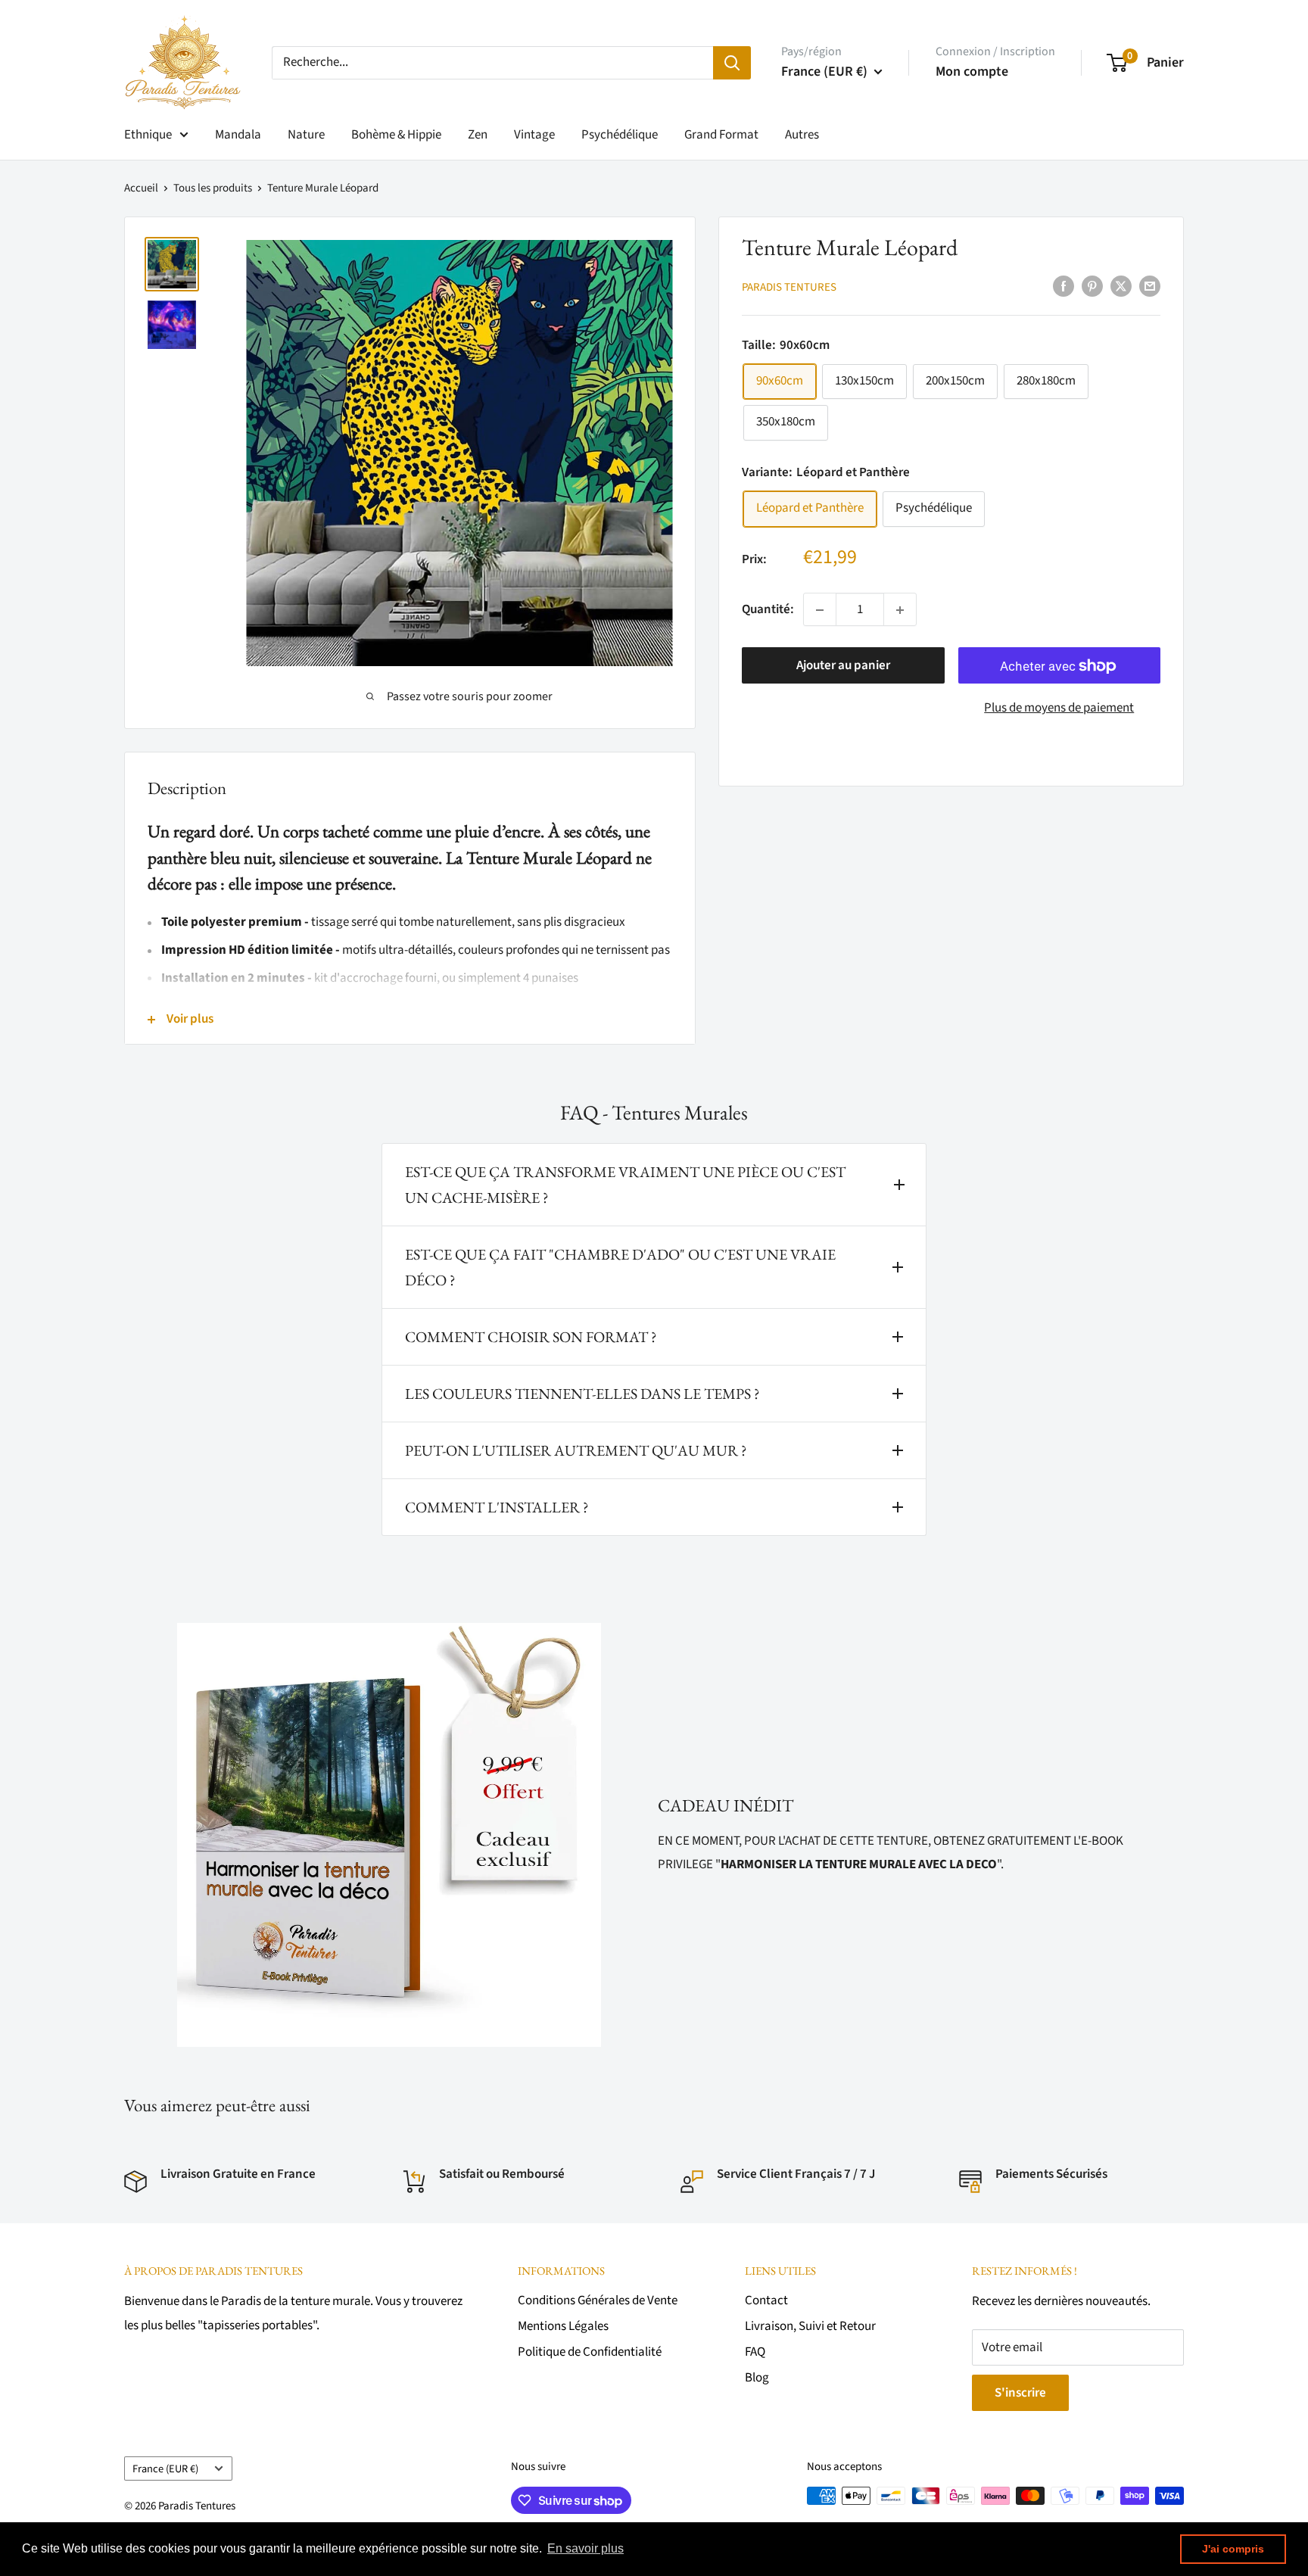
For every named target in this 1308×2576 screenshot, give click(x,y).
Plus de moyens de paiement (1059, 709)
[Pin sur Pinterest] (1092, 286)
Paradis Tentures (789, 287)
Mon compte (972, 72)
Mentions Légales (563, 2326)
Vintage (534, 135)
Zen (478, 135)
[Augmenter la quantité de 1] (900, 610)
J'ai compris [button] (1233, 2549)
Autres (802, 135)
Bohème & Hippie (396, 135)
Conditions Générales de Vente (598, 2300)
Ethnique (148, 135)
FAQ (755, 2352)
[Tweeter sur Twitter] (1121, 286)
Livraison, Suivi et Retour (810, 2326)
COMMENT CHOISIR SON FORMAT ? (531, 1337)
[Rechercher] (732, 63)
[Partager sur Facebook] (1064, 286)
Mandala (238, 135)
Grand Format (721, 135)
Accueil (141, 188)
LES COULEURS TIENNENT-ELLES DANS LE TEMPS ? (582, 1394)
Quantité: (768, 609)
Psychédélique (620, 135)
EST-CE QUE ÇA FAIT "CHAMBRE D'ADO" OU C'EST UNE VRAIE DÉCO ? (620, 1267)
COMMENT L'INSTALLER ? (497, 1507)
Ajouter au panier (843, 666)
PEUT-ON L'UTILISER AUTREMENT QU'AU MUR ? (576, 1450)
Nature (306, 135)
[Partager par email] (1150, 286)
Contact (766, 2300)
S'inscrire (1020, 2393)
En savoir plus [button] (585, 2548)
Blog (757, 2378)
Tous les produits (213, 188)
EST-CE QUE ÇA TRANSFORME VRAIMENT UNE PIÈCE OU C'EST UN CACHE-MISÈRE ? (625, 1185)
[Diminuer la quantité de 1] (820, 610)
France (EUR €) (165, 2469)
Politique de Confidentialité (590, 2352)
